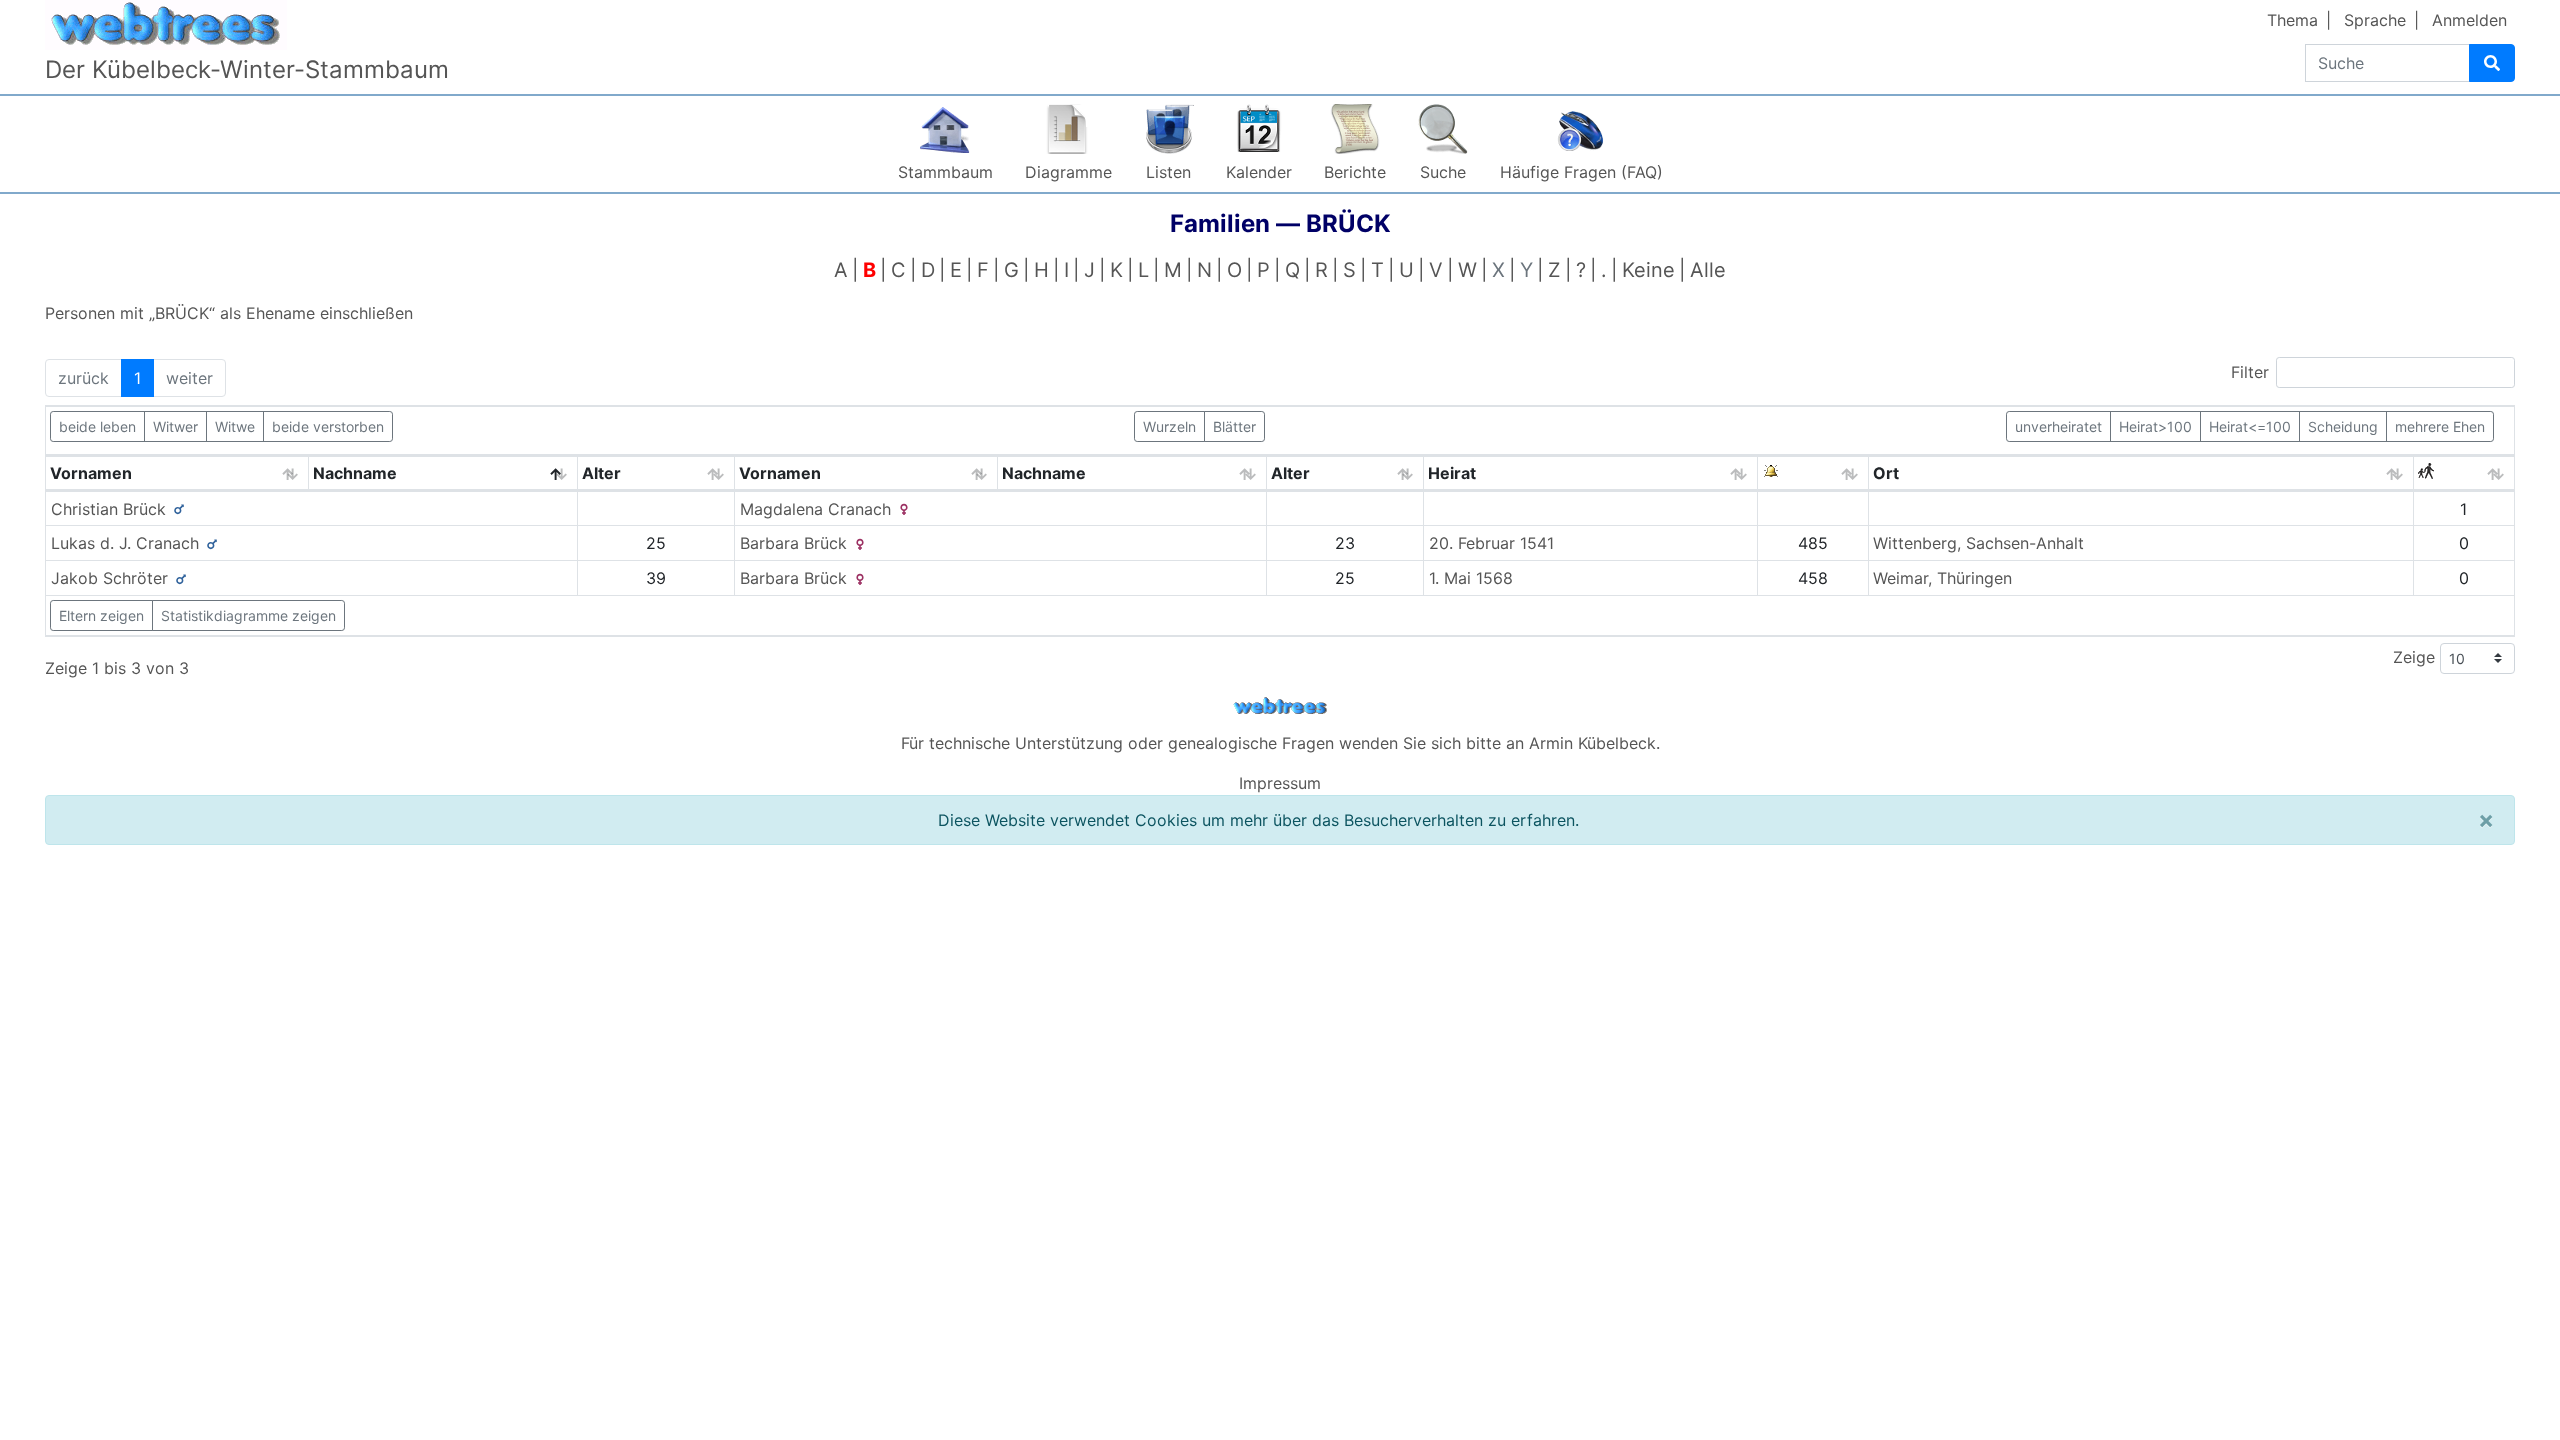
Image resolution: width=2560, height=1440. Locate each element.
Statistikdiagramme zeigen (248, 615)
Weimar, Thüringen (1942, 578)
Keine (1648, 270)
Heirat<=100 (2250, 426)
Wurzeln (1169, 426)
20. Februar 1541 (1491, 543)
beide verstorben (328, 426)
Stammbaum (945, 172)
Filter (2250, 372)
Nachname (355, 473)
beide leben (97, 426)
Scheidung (2343, 426)
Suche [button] (1443, 172)
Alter (601, 473)
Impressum (1280, 783)
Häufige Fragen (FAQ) (1581, 172)
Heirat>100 (2155, 426)
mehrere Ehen (2440, 426)
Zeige (2416, 656)
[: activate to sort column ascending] (1813, 473)
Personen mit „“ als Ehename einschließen (229, 313)
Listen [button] (1168, 172)
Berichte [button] (1355, 172)
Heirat (1452, 473)
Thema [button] (2292, 20)
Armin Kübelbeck (1592, 743)
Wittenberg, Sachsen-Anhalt (1978, 543)
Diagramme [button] (1068, 172)
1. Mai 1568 (1471, 578)
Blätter (1234, 426)
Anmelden (2469, 20)
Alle (1708, 270)
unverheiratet (2058, 426)
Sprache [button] (2375, 20)
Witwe (235, 426)
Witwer (175, 426)
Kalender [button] (1259, 172)
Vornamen (91, 473)
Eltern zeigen (101, 615)
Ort (1886, 473)
